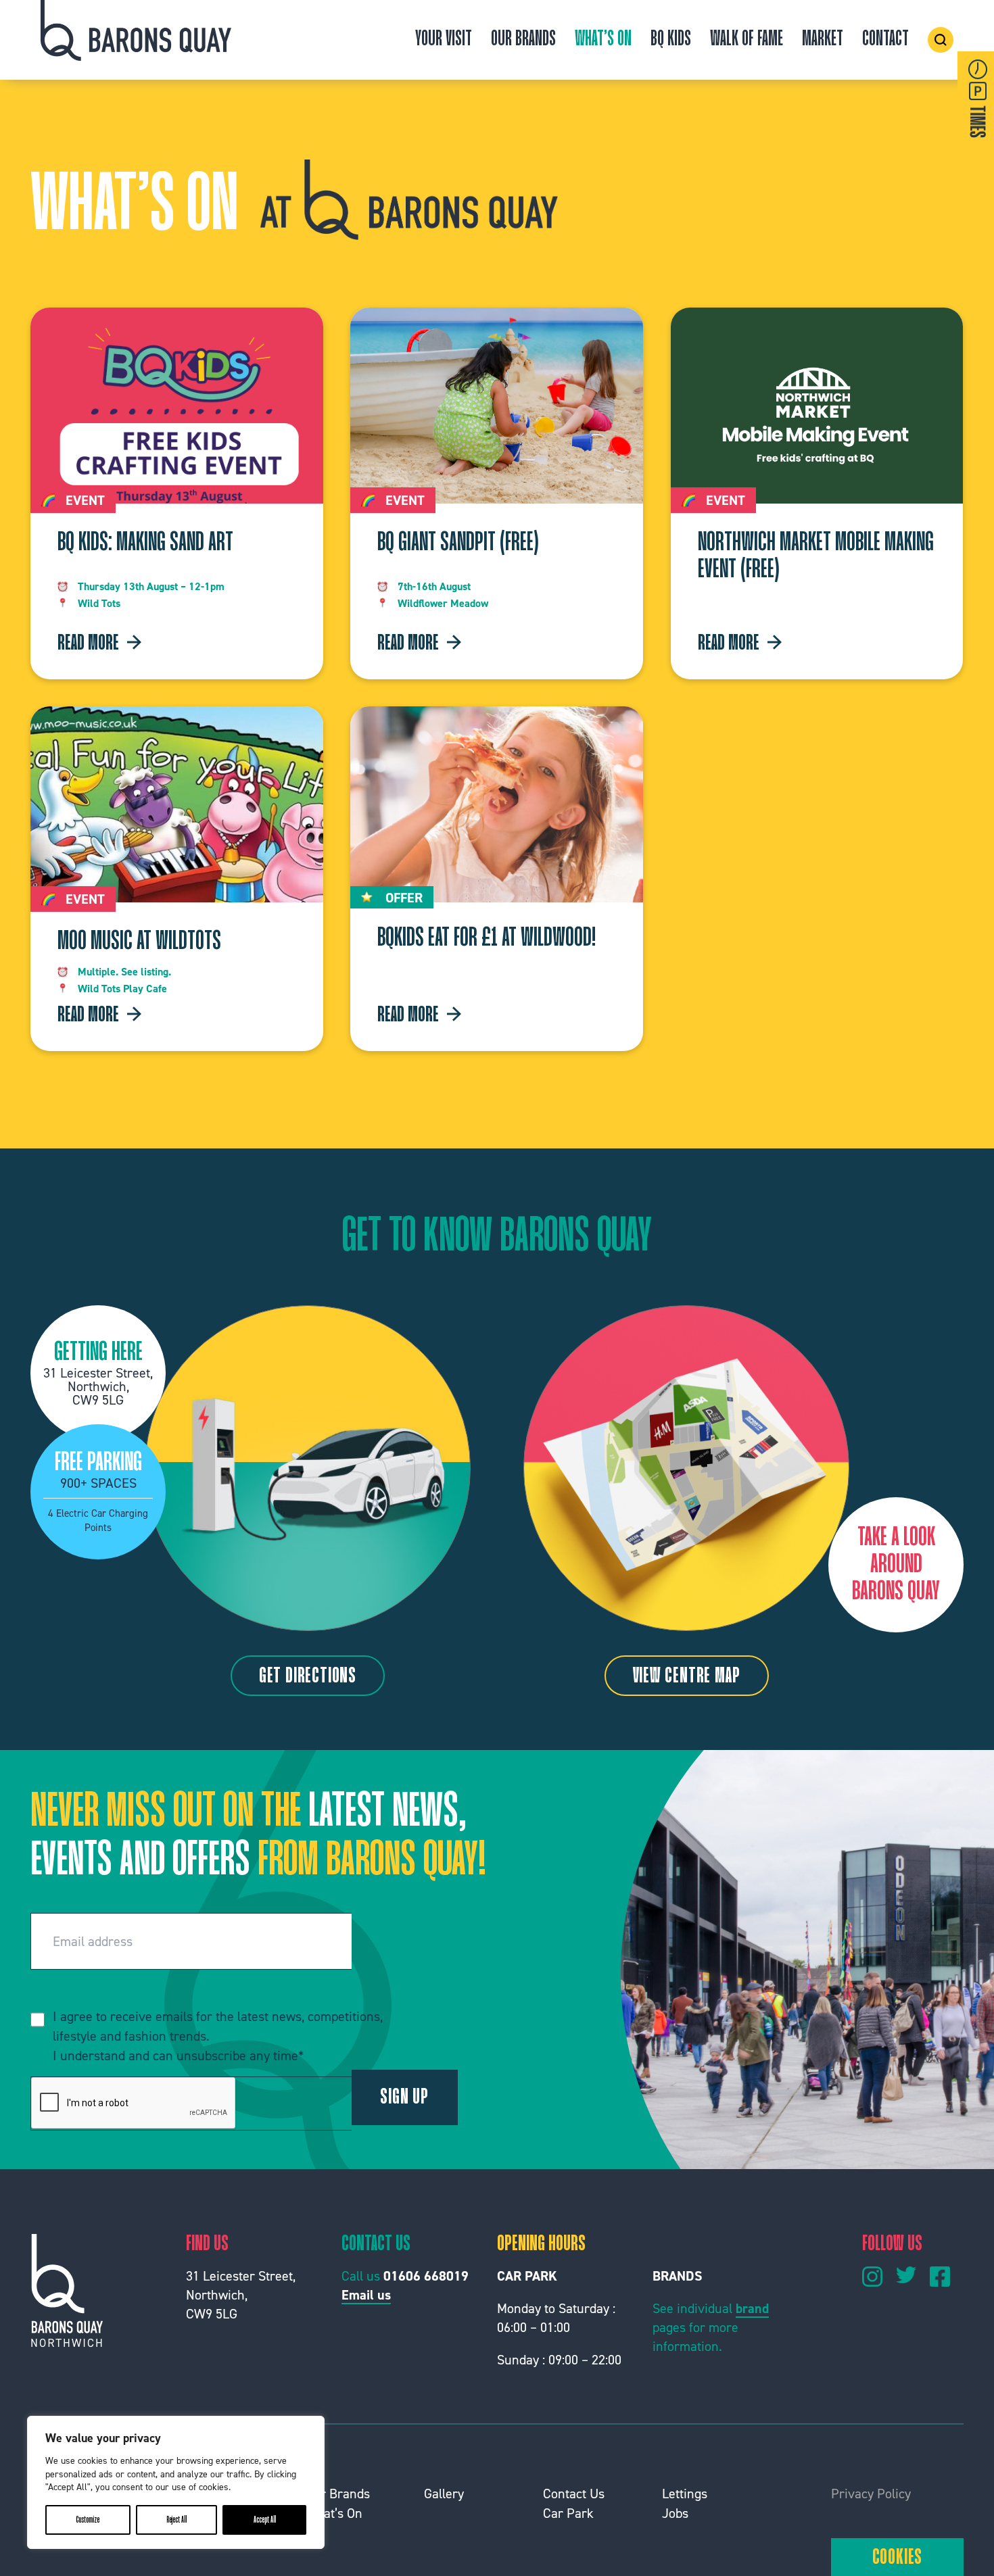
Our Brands (523, 40)
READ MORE (88, 644)
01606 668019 (426, 2276)
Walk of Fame (747, 40)
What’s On (603, 40)
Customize (88, 2520)
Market (823, 40)
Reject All (176, 2520)
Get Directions (308, 1677)
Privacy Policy (871, 2494)
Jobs (675, 2513)
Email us (366, 2295)
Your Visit (444, 40)
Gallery (444, 2494)
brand (752, 2308)
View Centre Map (687, 1677)
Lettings (685, 2494)
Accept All (265, 2520)
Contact (885, 40)
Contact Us (574, 2494)
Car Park (568, 2513)
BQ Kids (671, 40)
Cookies (898, 2558)
